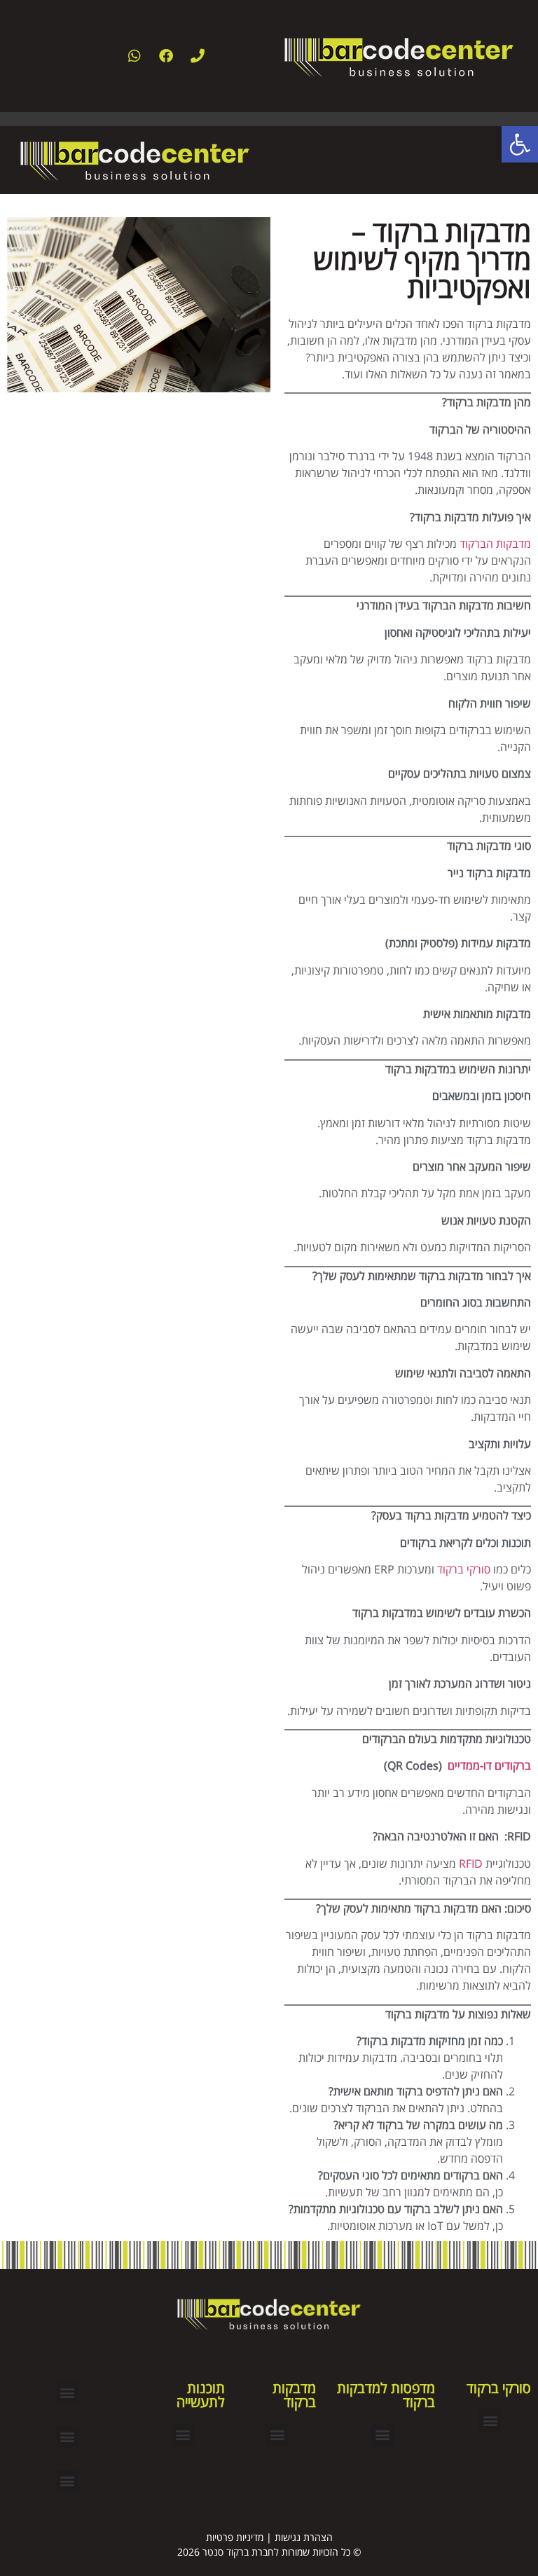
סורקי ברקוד (464, 1569)
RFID (471, 1864)
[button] (490, 2421)
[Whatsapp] (134, 56)
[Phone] (198, 56)
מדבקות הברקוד (495, 544)
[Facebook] (166, 56)
